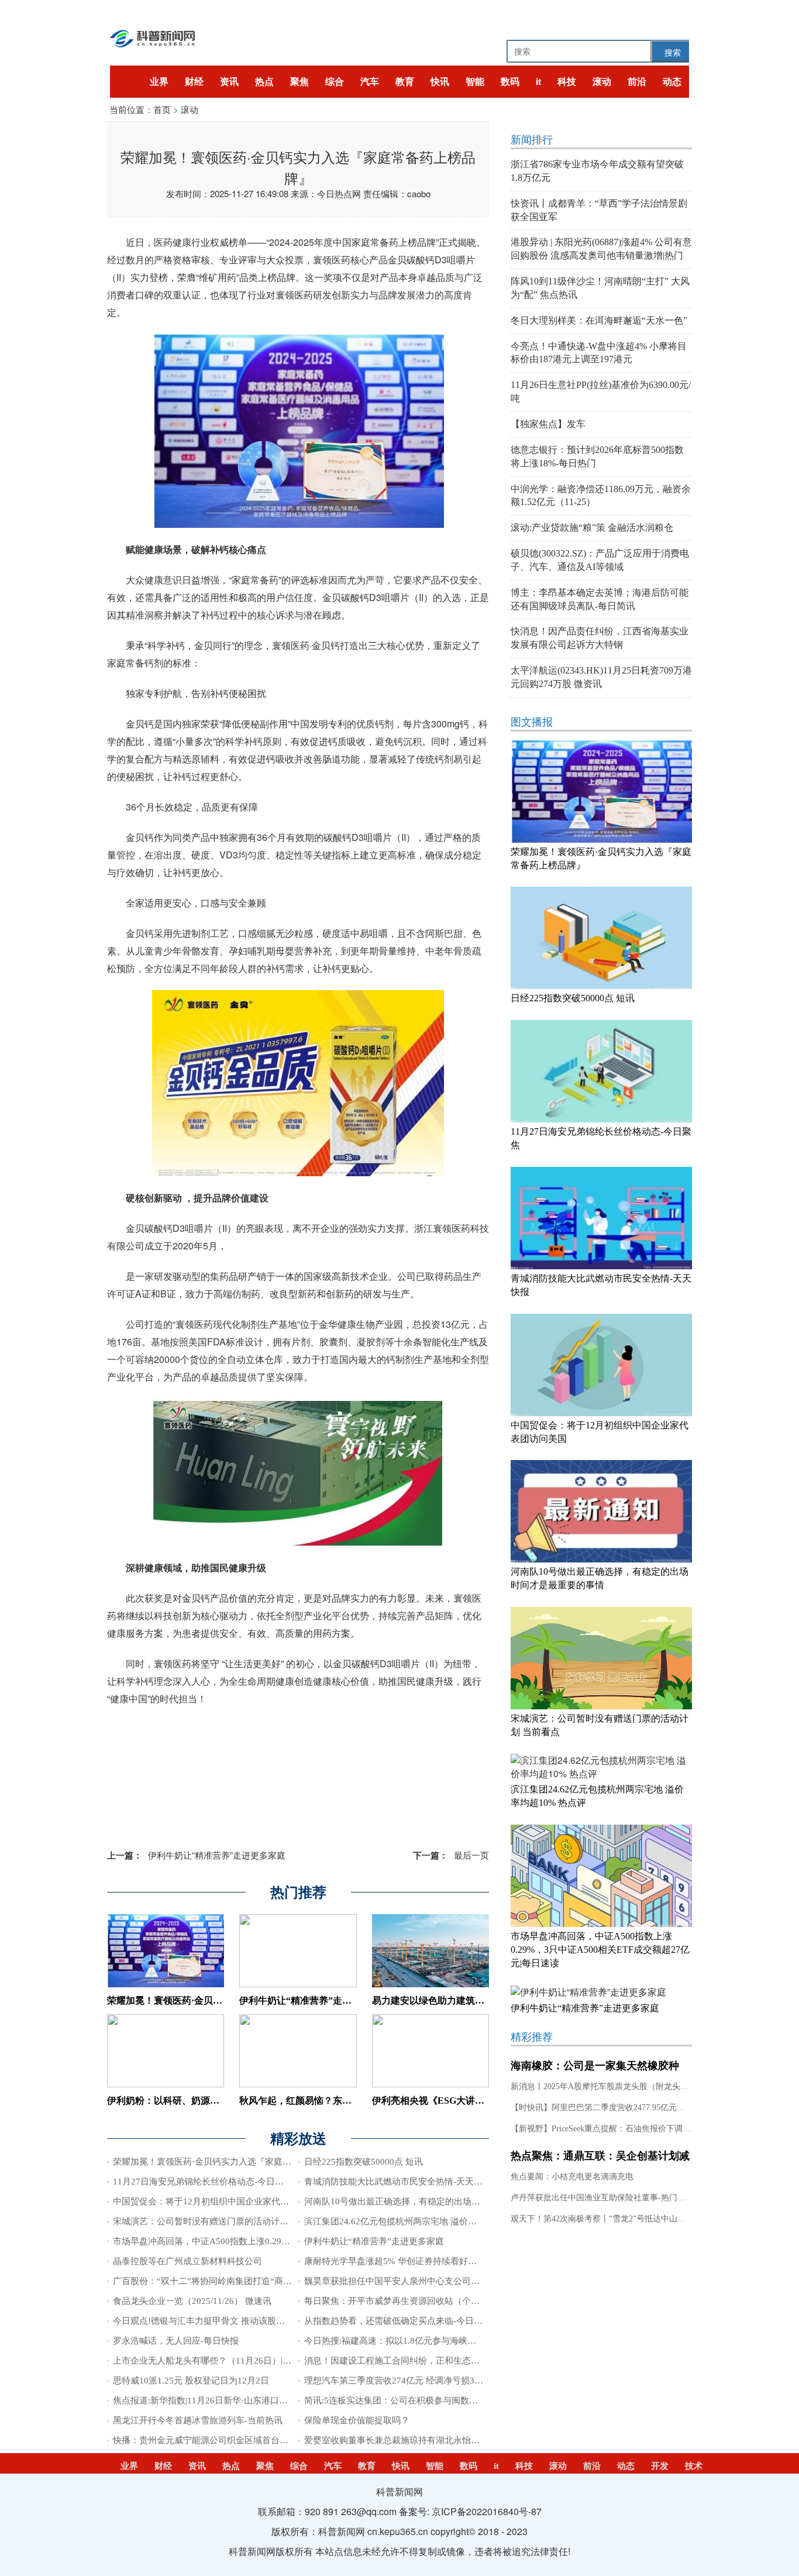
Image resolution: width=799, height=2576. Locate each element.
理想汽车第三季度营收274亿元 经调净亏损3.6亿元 (402, 2381)
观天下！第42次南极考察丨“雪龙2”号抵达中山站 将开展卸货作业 (628, 2219)
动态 (672, 82)
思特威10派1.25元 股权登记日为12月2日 (191, 2381)
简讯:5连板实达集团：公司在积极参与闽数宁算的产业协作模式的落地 (439, 2400)
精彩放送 (298, 2139)
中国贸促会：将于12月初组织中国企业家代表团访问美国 (223, 2201)
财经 (194, 82)
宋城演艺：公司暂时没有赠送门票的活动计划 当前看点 (219, 2221)
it (538, 82)
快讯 (440, 82)
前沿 (637, 82)
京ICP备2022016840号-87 (487, 2511)
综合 (335, 82)
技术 (694, 2466)
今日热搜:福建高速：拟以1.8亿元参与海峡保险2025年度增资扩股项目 (439, 2341)
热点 (264, 82)
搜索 (673, 52)
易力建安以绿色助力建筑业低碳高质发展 (456, 2000)
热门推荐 (298, 1892)
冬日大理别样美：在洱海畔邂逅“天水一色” (599, 320)
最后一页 (451, 1855)
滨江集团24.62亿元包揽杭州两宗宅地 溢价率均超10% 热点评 (422, 2221)
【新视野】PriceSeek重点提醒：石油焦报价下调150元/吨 (612, 2129)
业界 (159, 82)
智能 (475, 82)
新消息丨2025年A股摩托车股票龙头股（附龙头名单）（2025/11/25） (635, 2086)
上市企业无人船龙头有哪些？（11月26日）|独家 (206, 2361)
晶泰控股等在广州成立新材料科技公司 (187, 2261)
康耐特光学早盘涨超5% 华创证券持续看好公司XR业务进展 (419, 2261)
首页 (162, 109)
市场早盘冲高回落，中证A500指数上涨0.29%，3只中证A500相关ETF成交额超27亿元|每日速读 (297, 2241)
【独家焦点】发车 (548, 424)
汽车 (370, 82)
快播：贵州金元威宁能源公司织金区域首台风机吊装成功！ (227, 2440)
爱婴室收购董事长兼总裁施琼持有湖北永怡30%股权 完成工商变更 (432, 2440)
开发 (660, 2466)
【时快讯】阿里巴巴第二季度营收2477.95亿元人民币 (606, 2108)
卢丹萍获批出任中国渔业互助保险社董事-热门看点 (602, 2198)
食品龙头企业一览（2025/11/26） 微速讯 (192, 2301)
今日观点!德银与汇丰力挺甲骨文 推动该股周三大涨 (212, 2321)
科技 (567, 82)
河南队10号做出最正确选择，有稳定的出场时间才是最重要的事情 (432, 2201)
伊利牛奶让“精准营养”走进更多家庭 (196, 1855)
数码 (510, 82)
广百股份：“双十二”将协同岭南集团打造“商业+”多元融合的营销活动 (246, 2281)
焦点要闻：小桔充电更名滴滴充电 (572, 2177)
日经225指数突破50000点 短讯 (364, 2162)
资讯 (229, 82)
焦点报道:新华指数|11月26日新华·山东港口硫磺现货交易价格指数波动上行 (257, 2400)
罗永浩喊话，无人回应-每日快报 (176, 2341)
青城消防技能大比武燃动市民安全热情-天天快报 (398, 2182)
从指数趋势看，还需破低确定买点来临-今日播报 (398, 2321)
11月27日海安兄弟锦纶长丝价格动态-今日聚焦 (203, 2182)
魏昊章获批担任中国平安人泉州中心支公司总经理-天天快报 (420, 2281)
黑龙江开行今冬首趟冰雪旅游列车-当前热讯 (198, 2420)
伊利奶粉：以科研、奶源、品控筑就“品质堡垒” (205, 2101)
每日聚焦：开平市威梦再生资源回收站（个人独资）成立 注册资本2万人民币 (452, 2301)
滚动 (602, 82)
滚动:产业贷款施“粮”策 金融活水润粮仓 (592, 528)
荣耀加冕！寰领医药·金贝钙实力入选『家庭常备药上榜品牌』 (233, 2162)
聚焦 (299, 82)
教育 (405, 82)
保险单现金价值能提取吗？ (357, 2420)
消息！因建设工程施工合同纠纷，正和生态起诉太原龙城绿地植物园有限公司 (453, 2361)
